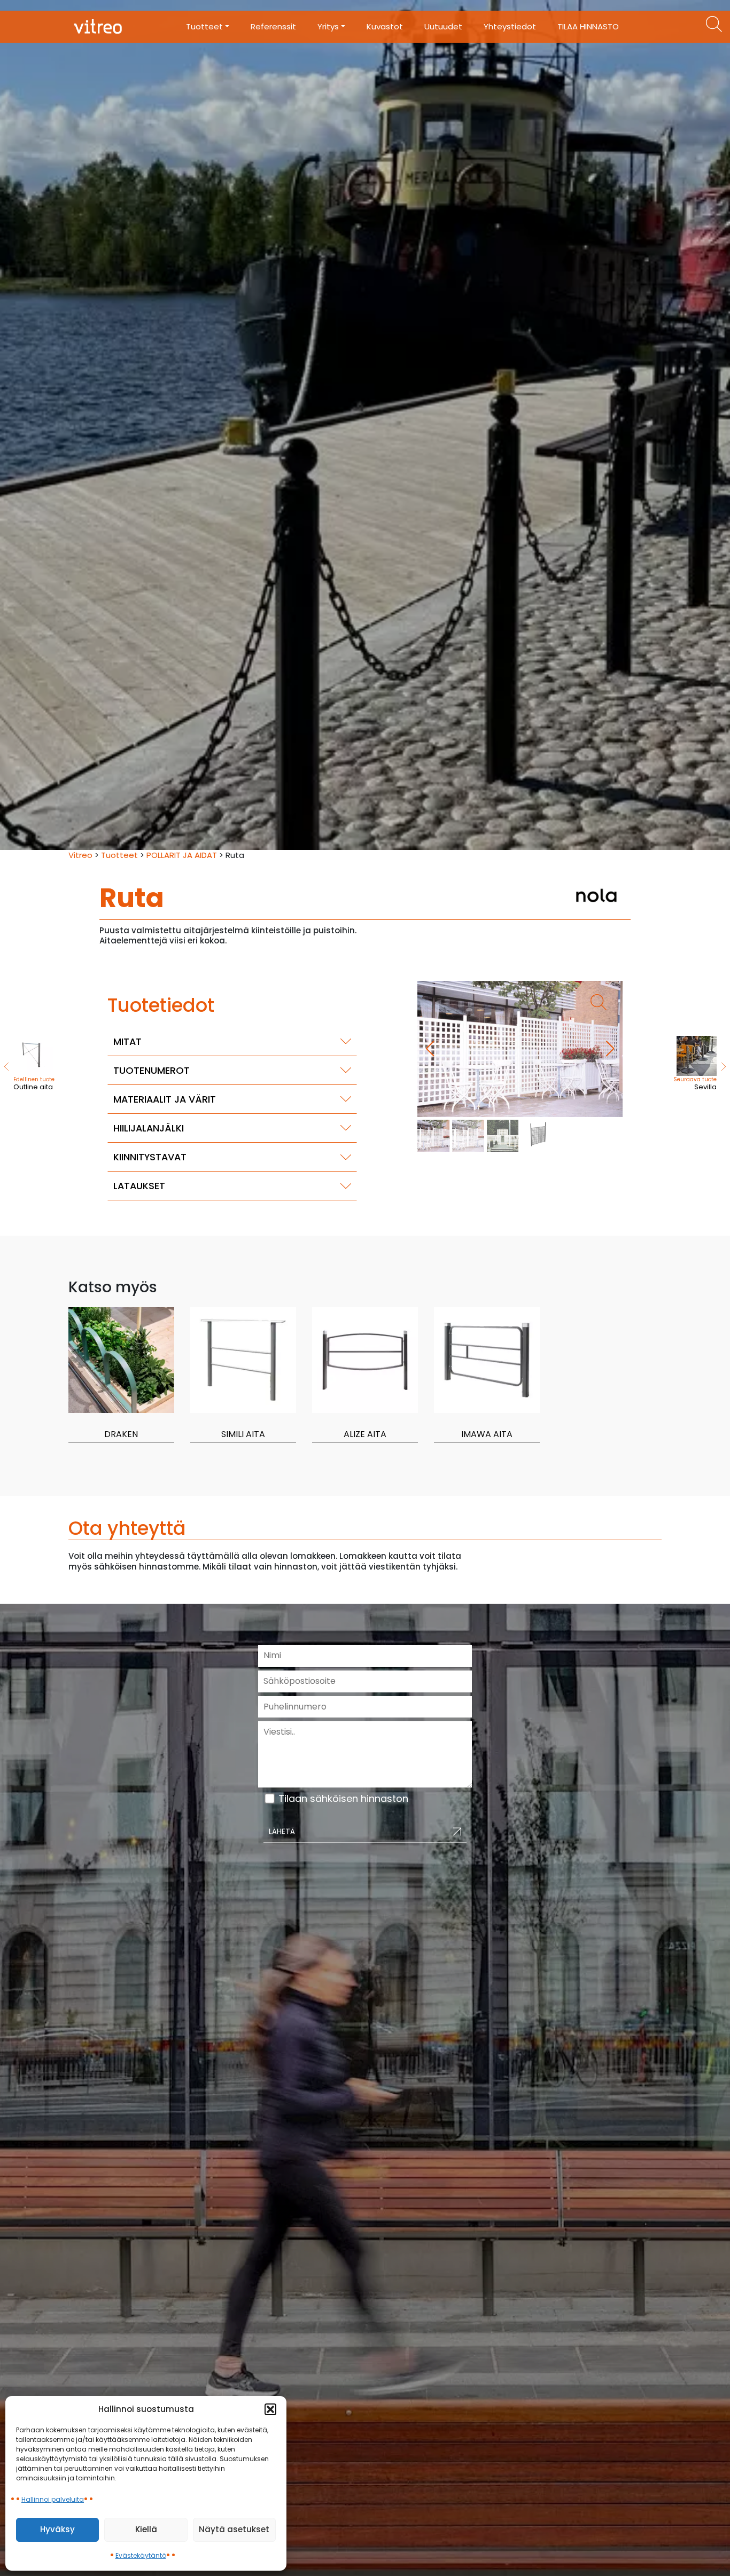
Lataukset (139, 1186)
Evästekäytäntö (141, 2555)
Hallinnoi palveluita (53, 2499)
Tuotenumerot (152, 1070)
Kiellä (146, 2529)
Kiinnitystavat (150, 1157)
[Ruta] (520, 1049)
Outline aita (34, 1084)
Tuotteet (119, 855)
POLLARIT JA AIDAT (182, 855)
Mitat (127, 1041)
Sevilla (695, 1084)
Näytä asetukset (234, 2529)
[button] (270, 2409)
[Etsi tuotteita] (714, 24)
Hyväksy (57, 2529)
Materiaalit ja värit (165, 1099)
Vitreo (80, 855)
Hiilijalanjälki (149, 1128)
